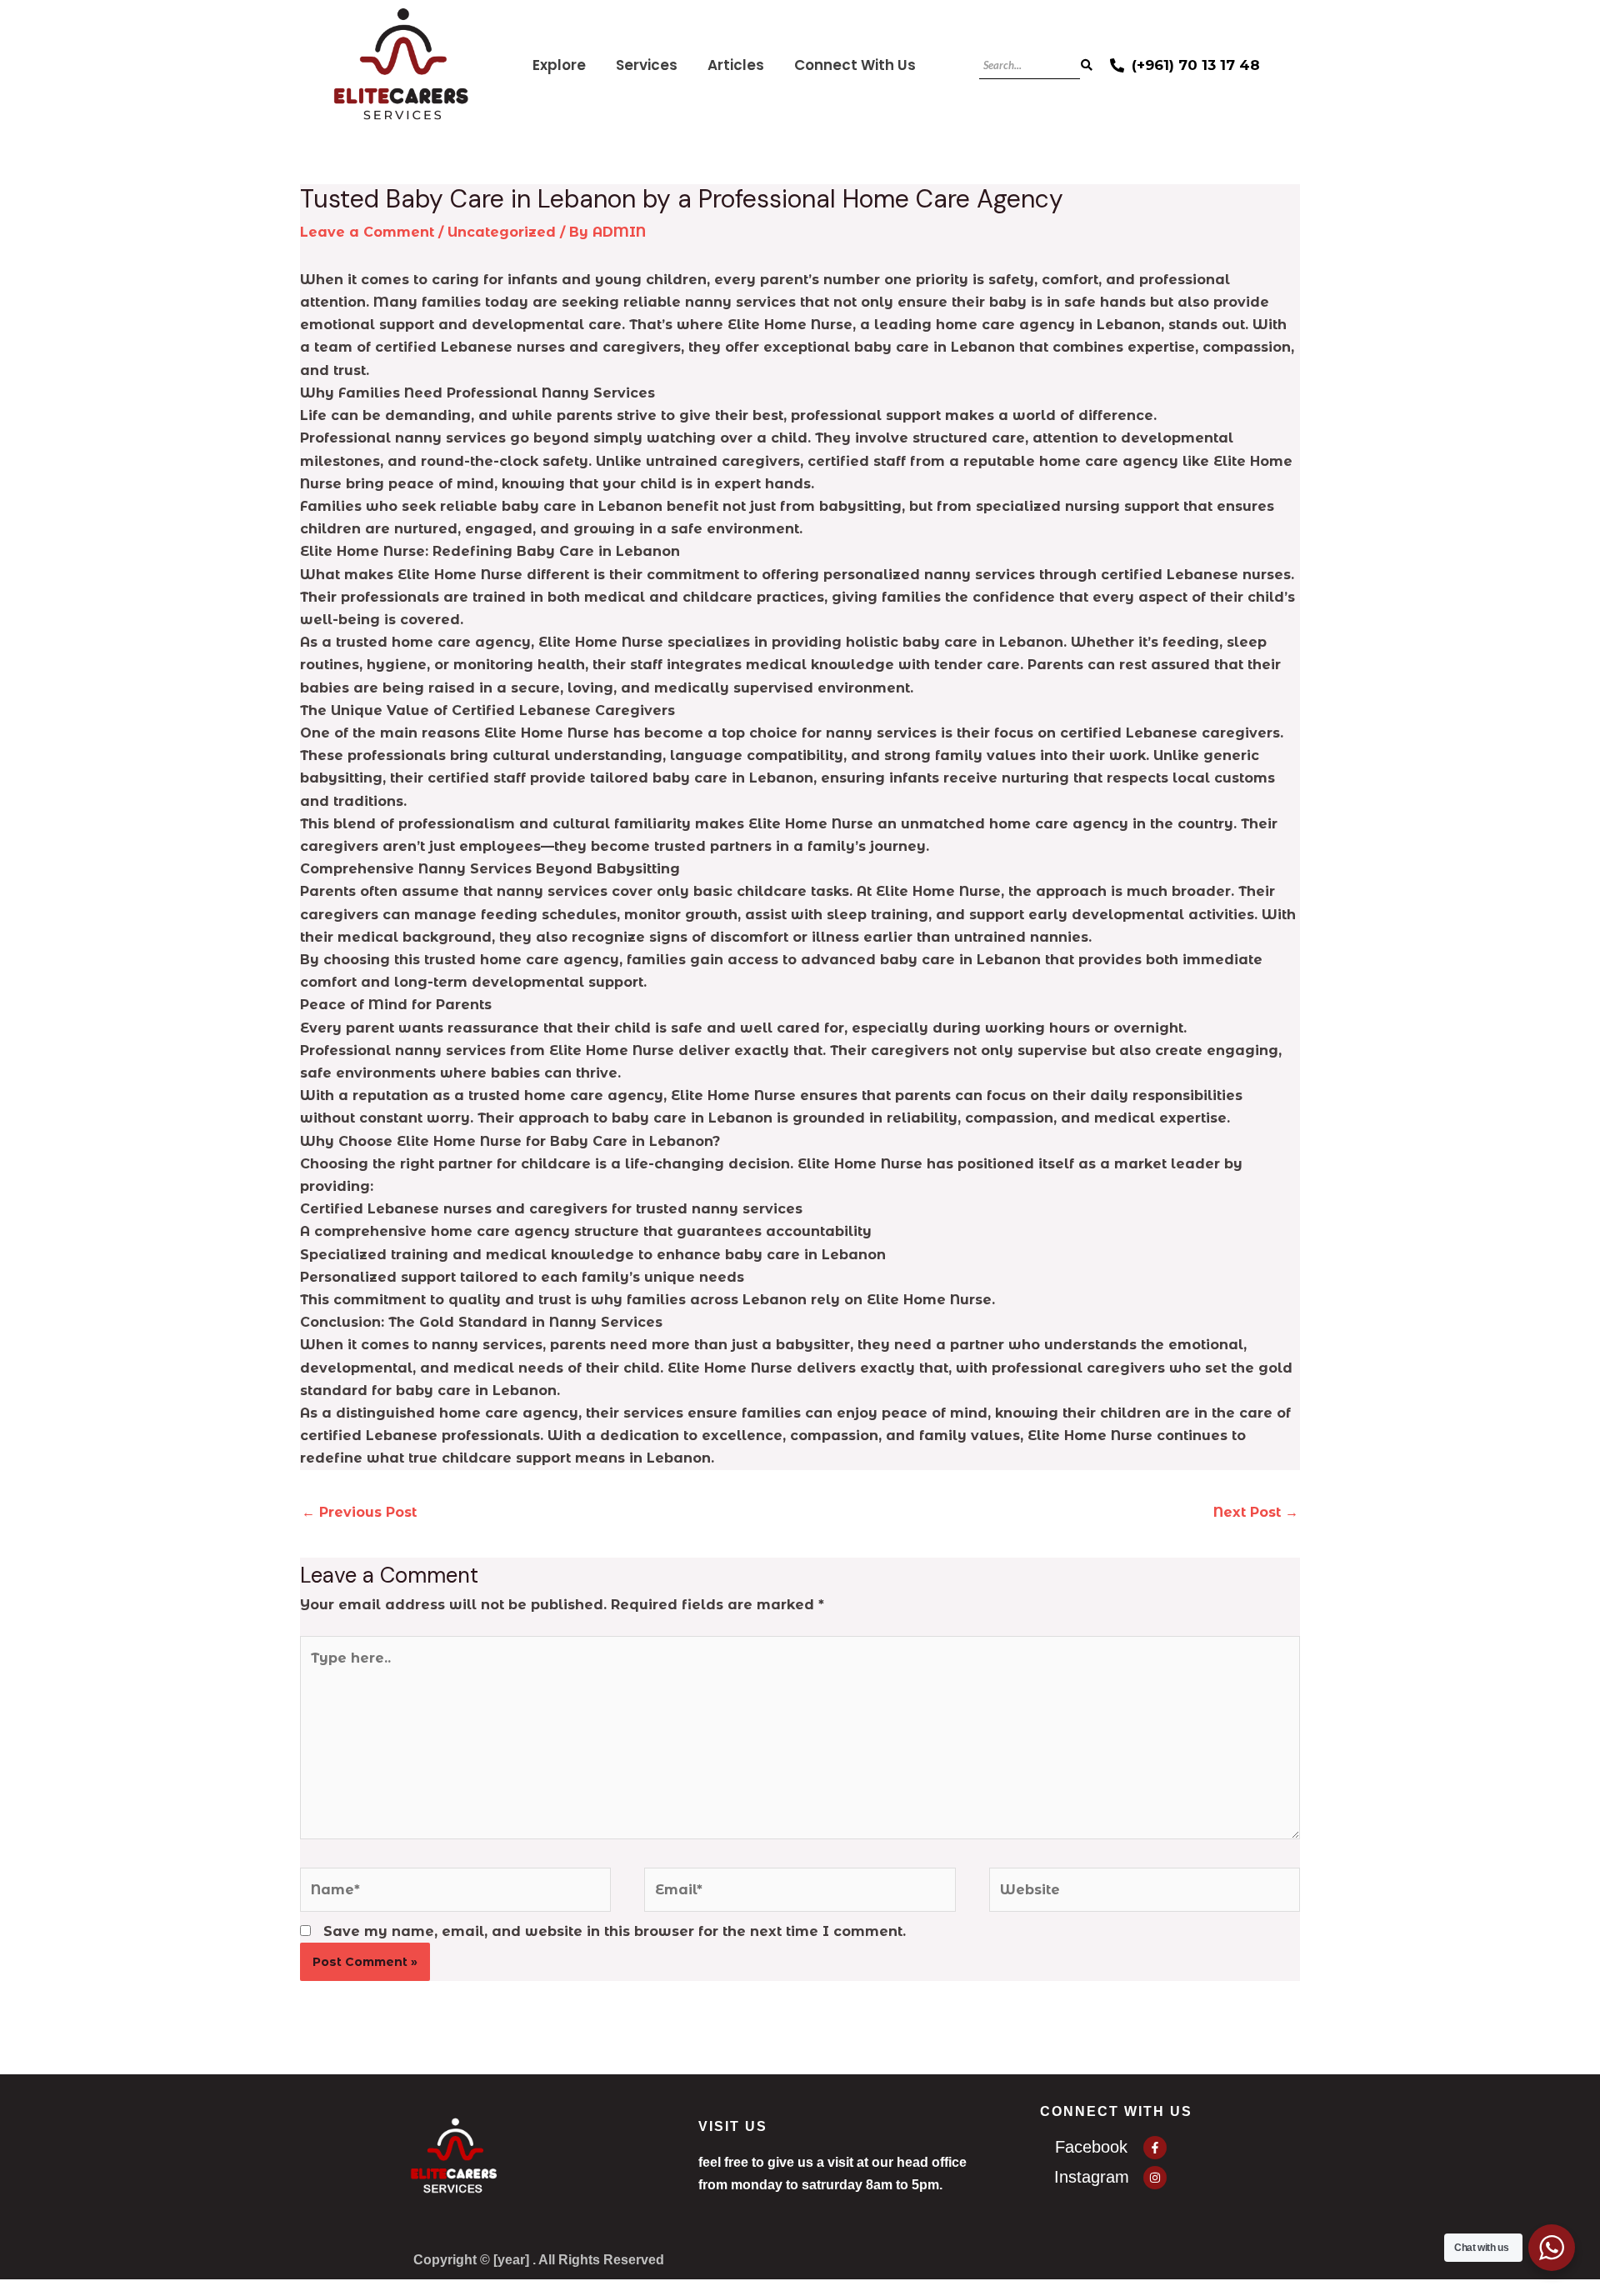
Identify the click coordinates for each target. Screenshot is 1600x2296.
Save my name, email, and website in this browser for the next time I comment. (615, 1931)
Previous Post (359, 1512)
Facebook (1091, 2147)
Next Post (1256, 1512)
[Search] (1087, 65)
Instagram (1092, 2177)
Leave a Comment (367, 232)
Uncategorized (502, 232)
